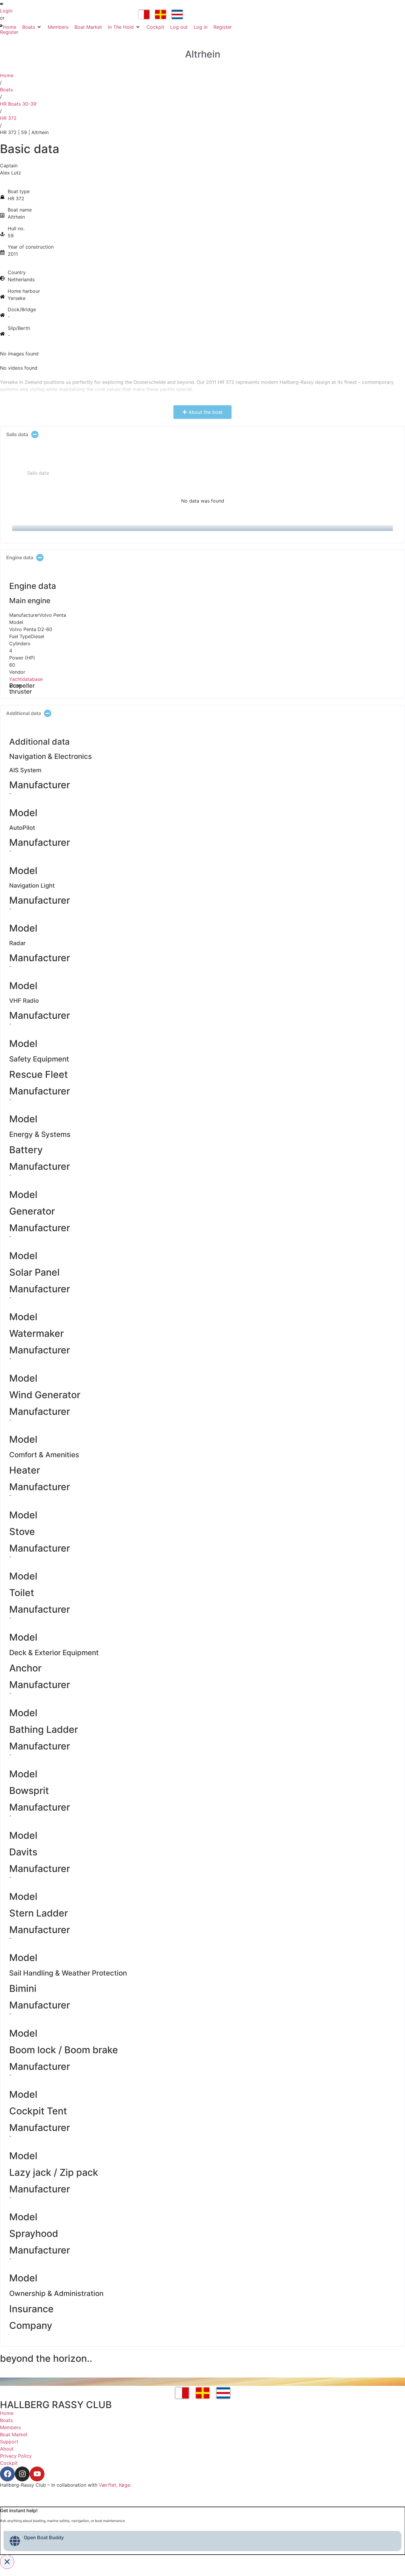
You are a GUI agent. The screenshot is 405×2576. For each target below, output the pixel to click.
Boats (6, 90)
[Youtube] (37, 2474)
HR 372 (8, 118)
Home (7, 75)
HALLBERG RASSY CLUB (56, 2405)
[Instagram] (22, 2474)
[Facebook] (7, 2474)
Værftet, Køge (114, 2485)
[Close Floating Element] (7, 2562)
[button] (32, 27)
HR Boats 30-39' (19, 104)
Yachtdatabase (26, 679)
